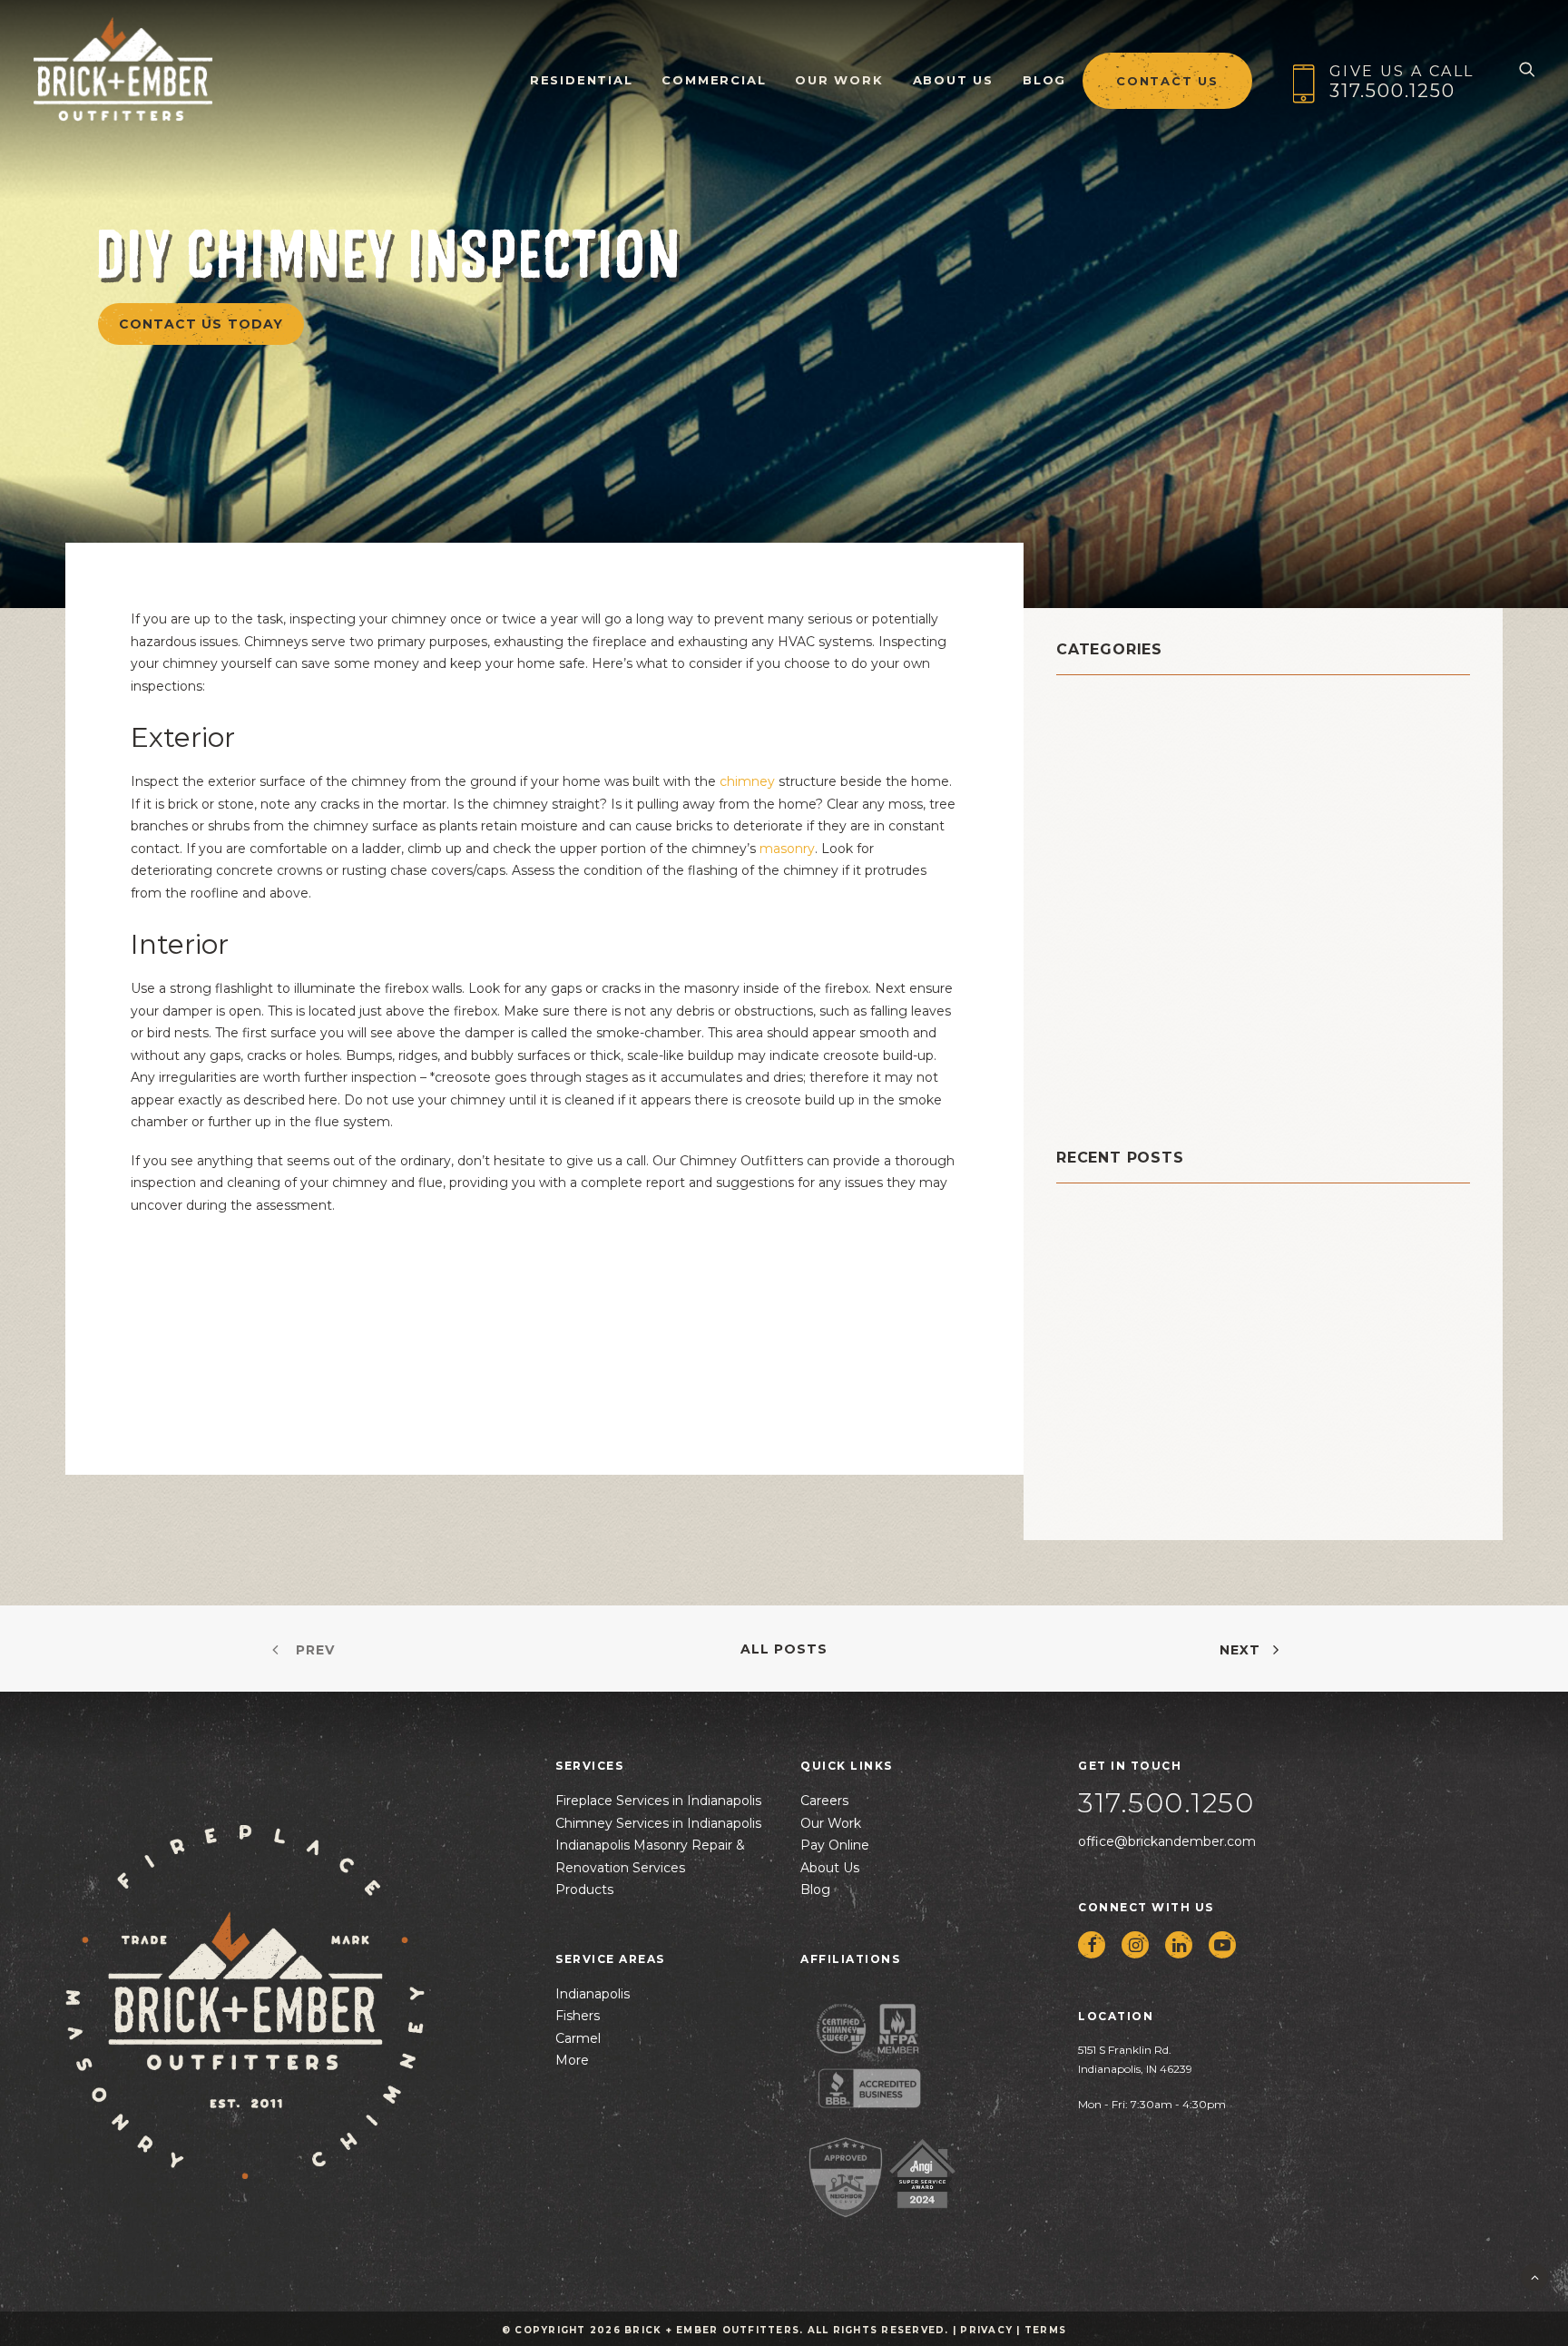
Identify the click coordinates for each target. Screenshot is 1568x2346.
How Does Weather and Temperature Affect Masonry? (1255, 1382)
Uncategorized (1119, 1092)
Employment (1110, 843)
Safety (1084, 1047)
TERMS (1045, 2330)
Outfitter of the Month (1156, 933)
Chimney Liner (1118, 775)
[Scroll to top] (1534, 2276)
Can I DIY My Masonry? (1139, 1246)
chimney (747, 781)
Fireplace (1096, 865)
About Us (953, 80)
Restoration (1105, 1024)
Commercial (714, 80)
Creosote (1095, 820)
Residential (1104, 1001)
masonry (787, 849)
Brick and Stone (1125, 707)
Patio (1078, 956)
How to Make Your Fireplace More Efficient (1212, 1496)
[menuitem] (582, 69)
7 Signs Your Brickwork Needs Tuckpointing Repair (1241, 1439)
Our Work (839, 80)
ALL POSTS (784, 1649)
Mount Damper (1119, 911)
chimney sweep (1125, 797)
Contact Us (1167, 81)
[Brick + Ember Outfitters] (123, 69)
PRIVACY (986, 2330)
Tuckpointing (1113, 1070)
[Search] (1527, 69)
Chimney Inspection (1141, 752)
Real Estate (1104, 979)
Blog (1044, 80)
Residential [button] (582, 80)
